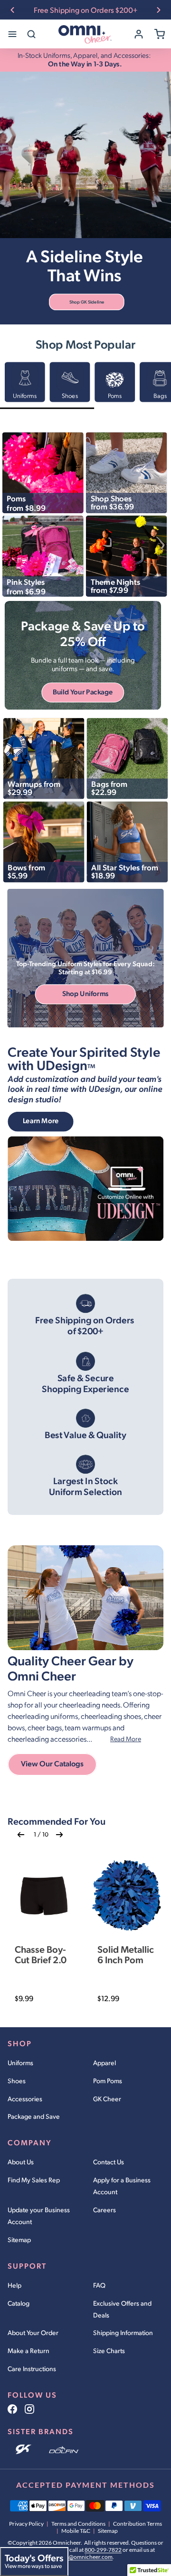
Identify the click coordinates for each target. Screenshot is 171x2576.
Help (14, 2285)
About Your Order (33, 2332)
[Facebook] (12, 2409)
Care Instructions (32, 2368)
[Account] (139, 34)
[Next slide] (159, 10)
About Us (21, 2162)
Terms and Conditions (78, 2524)
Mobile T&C (76, 2531)
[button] (87, 302)
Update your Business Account (39, 2216)
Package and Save (34, 2116)
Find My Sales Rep (34, 2180)
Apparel (104, 2063)
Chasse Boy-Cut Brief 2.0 (41, 1954)
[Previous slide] (12, 10)
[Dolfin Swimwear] (64, 2450)
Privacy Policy (26, 2524)
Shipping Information (123, 2332)
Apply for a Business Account (122, 2186)
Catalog (19, 2303)
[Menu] (12, 34)
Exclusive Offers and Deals (122, 2309)
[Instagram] (29, 2409)
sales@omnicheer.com (85, 2557)
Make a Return (28, 2350)
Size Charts (109, 2350)
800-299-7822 (103, 2550)
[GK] (24, 2450)
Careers (104, 2210)
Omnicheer (67, 2543)
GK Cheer (107, 2099)
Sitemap (19, 2239)
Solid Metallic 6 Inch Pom (126, 1954)
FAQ (99, 2285)
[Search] (31, 34)
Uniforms (20, 2063)
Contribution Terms (138, 2524)
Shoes (17, 2081)
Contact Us (109, 2162)
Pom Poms (108, 2081)
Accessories (25, 2099)
